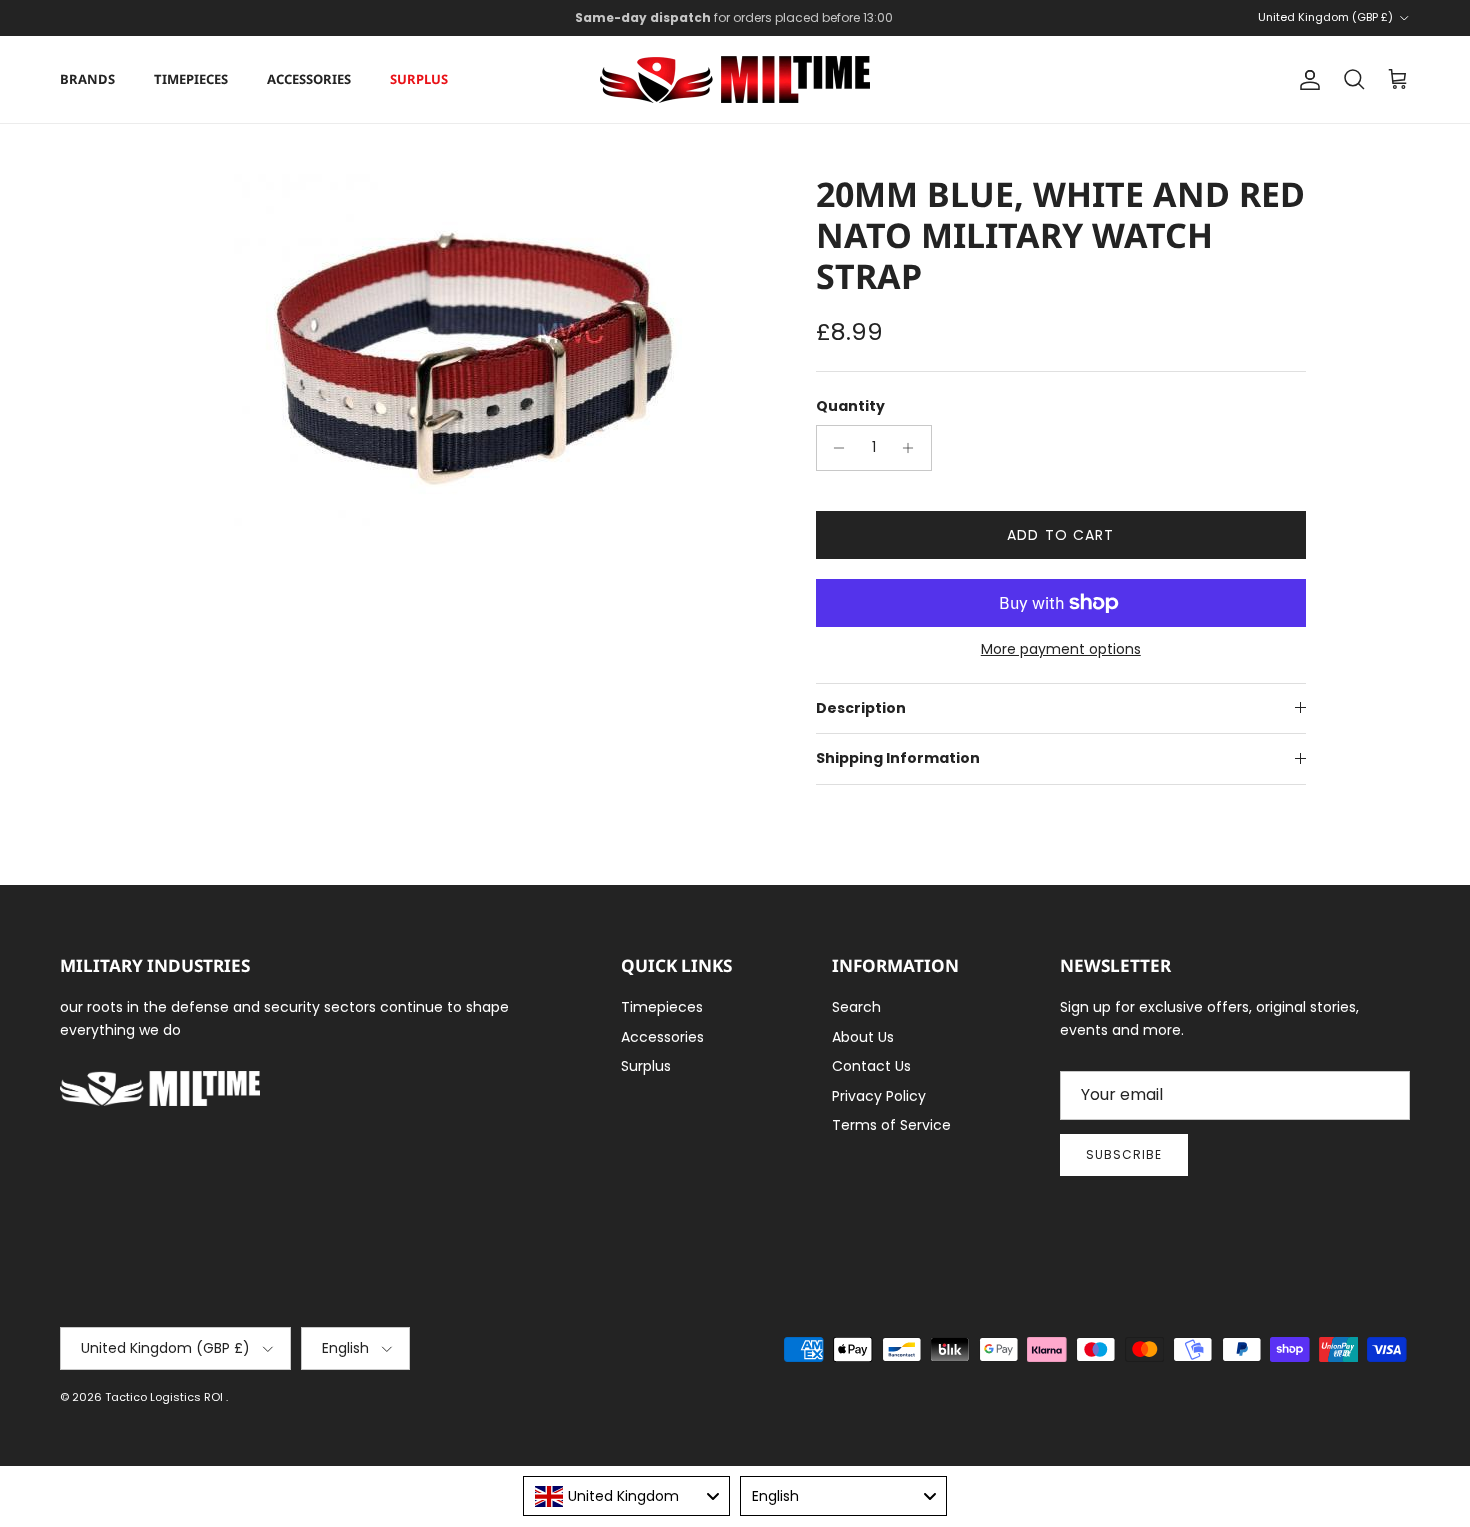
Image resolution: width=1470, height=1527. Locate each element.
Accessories (309, 79)
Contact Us (871, 1066)
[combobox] (626, 1496)
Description (861, 708)
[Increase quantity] (913, 448)
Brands (87, 79)
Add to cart (1060, 535)
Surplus (419, 79)
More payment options (1061, 649)
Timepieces (191, 79)
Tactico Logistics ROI (165, 1397)
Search (856, 1007)
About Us (863, 1037)
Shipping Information (898, 758)
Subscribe (1124, 1154)
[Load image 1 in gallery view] (468, 352)
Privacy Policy (879, 1096)
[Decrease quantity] (834, 448)
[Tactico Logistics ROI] (735, 79)
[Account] (1306, 80)
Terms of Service (891, 1125)
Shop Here (866, 25)
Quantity (850, 406)
